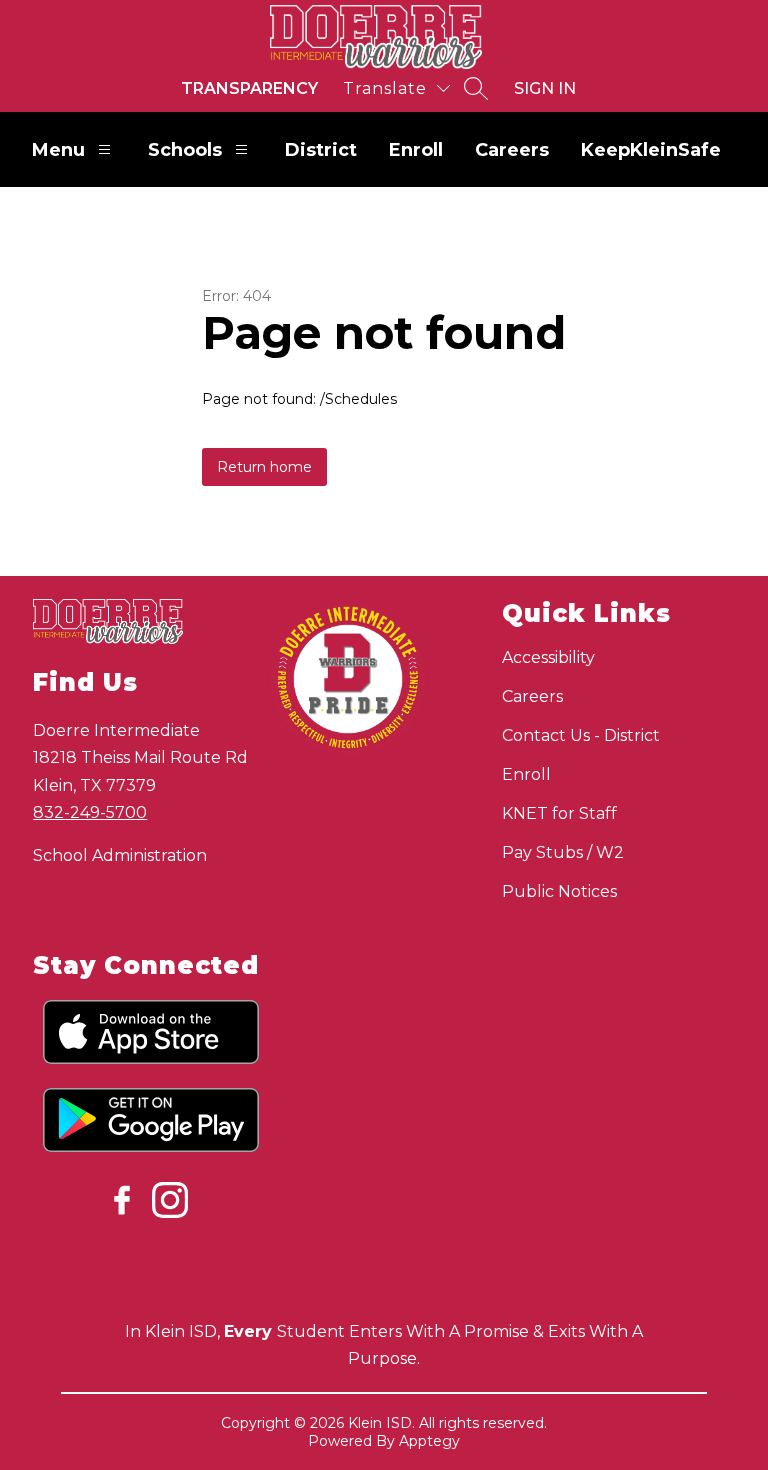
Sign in (545, 88)
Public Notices (559, 891)
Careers (512, 150)
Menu (58, 150)
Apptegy (429, 1441)
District (321, 150)
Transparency (249, 88)
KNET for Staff (559, 813)
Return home (264, 467)
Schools (185, 150)
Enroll (416, 150)
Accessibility (548, 657)
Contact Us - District (581, 735)
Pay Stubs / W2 (563, 852)
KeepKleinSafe (651, 150)
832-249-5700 (90, 812)
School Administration (120, 855)
